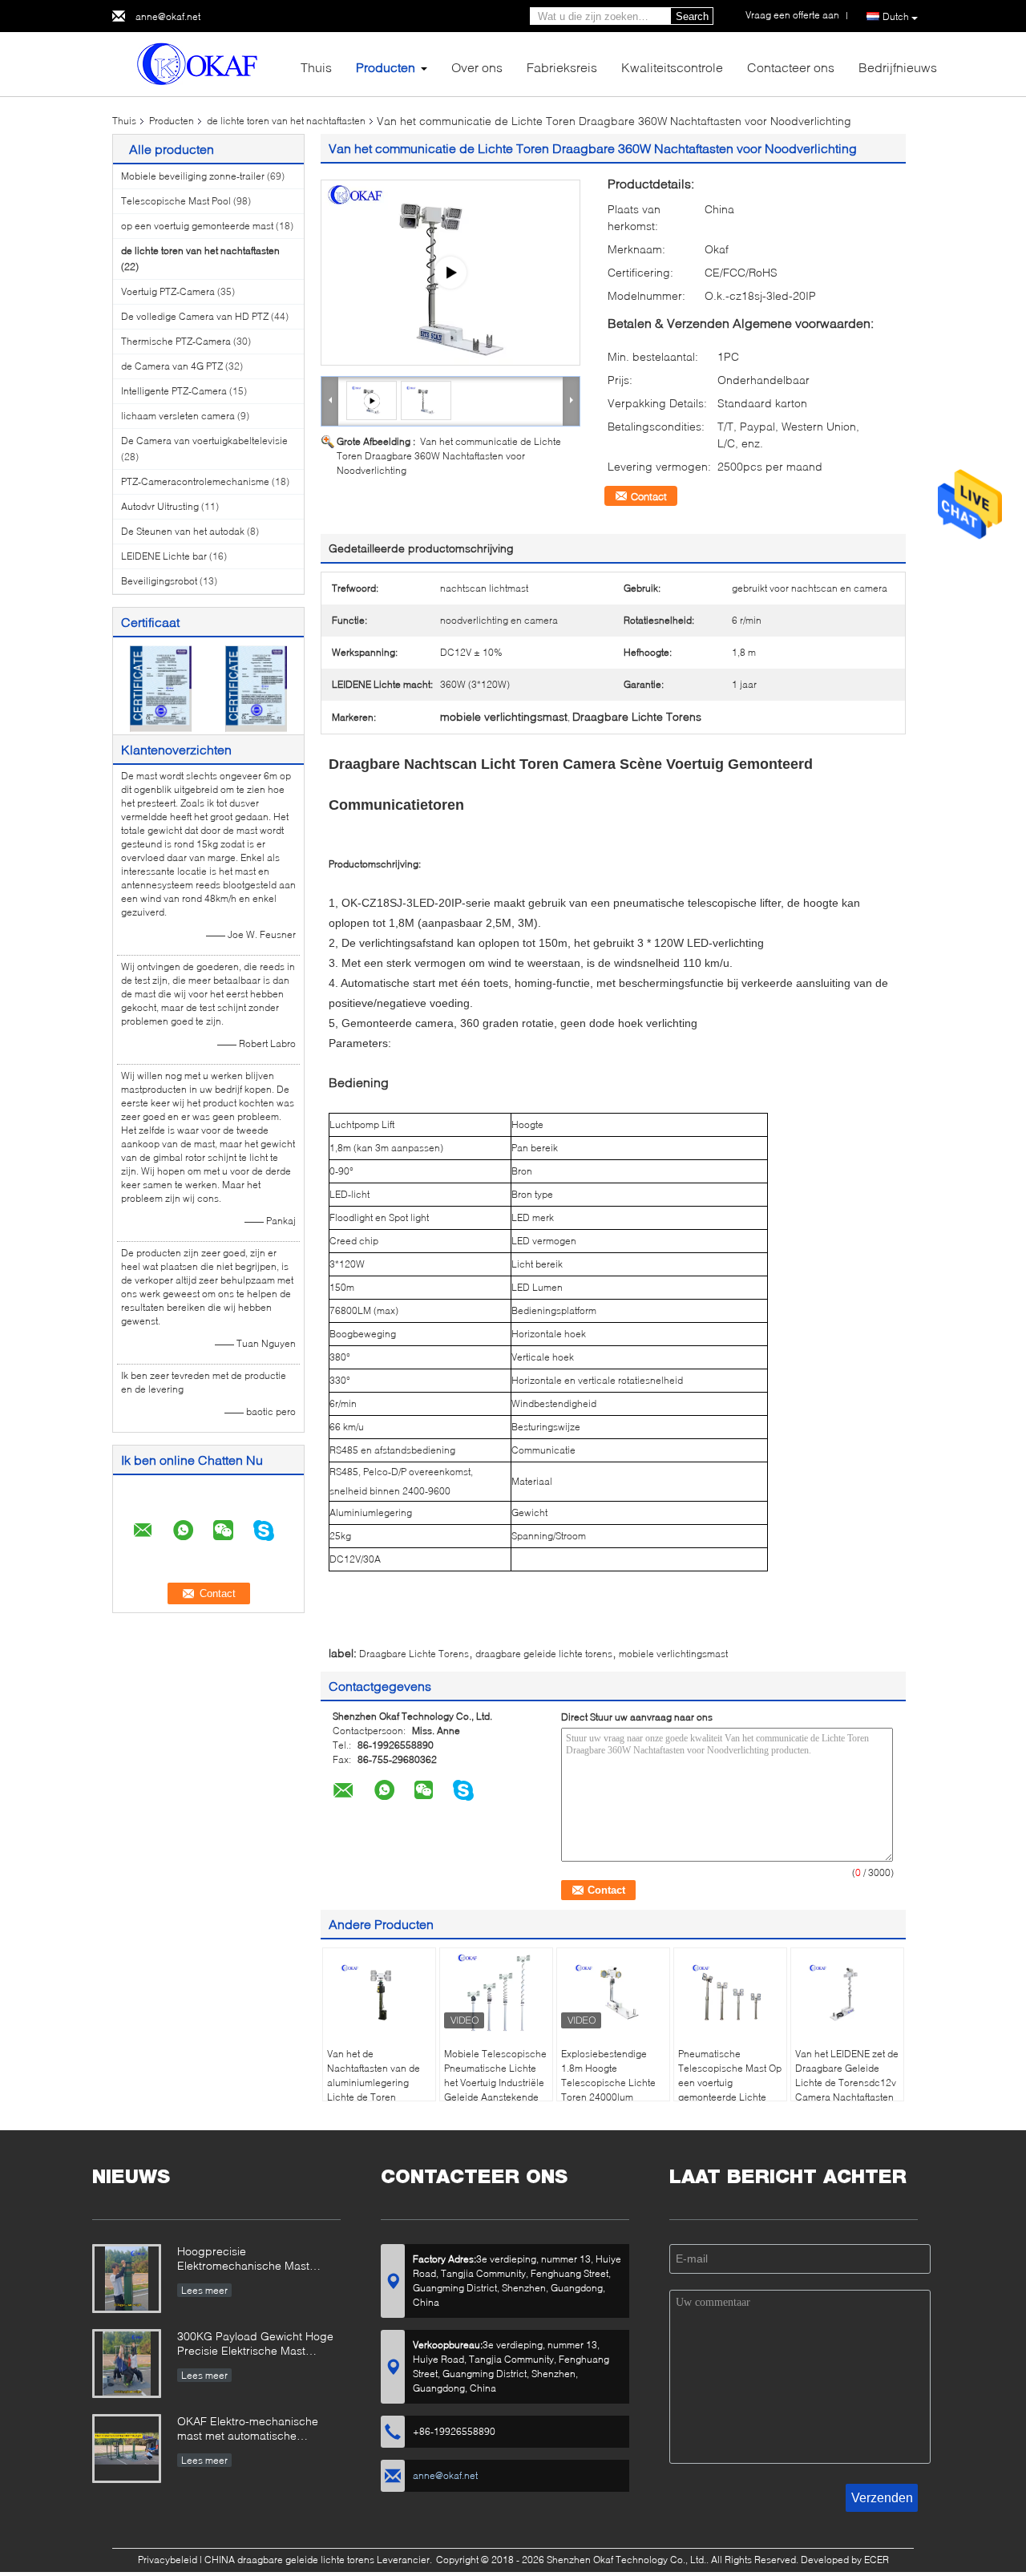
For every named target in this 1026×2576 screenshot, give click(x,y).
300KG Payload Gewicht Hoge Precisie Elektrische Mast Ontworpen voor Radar (255, 2345)
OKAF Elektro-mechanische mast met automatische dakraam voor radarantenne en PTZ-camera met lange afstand (257, 2430)
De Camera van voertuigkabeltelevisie (204, 441)
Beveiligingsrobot (159, 581)
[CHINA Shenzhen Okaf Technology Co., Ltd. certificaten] (161, 687)
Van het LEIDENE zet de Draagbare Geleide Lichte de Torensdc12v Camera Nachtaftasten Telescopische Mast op (847, 2083)
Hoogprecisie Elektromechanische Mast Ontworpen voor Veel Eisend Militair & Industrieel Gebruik (250, 2260)
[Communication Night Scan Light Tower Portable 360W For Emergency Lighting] (426, 400)
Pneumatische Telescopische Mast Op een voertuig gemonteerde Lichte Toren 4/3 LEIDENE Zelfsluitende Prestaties (730, 2090)
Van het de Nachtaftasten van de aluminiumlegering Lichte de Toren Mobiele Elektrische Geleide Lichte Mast (374, 2090)
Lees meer (204, 2290)
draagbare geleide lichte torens (544, 1654)
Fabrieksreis (562, 67)
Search (692, 16)
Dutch (896, 16)
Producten (386, 67)
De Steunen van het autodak (183, 531)
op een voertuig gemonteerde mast (197, 226)
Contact (649, 496)
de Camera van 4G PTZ (172, 366)
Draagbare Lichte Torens (414, 1654)
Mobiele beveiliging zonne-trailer (193, 176)
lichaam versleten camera (178, 416)
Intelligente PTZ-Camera (174, 391)
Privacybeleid (168, 2560)
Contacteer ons (791, 67)
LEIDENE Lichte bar (164, 556)
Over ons (477, 67)
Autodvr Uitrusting (160, 506)
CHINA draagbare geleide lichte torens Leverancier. (319, 2560)
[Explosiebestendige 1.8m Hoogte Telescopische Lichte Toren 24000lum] (613, 1992)
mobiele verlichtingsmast (673, 1654)
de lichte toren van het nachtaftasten (286, 121)
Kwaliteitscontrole (672, 67)
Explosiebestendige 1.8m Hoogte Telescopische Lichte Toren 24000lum (608, 2075)
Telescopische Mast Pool (176, 201)
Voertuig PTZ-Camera (168, 291)
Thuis (316, 67)
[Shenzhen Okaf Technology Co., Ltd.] (200, 63)
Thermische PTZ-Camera (176, 341)
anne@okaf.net (168, 16)
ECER (877, 2560)
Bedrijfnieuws (898, 67)
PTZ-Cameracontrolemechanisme (195, 481)
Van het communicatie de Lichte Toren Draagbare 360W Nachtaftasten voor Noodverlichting (449, 456)
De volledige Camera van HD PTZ (195, 316)
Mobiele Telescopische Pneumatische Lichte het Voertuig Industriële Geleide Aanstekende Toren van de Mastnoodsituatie (495, 2090)
